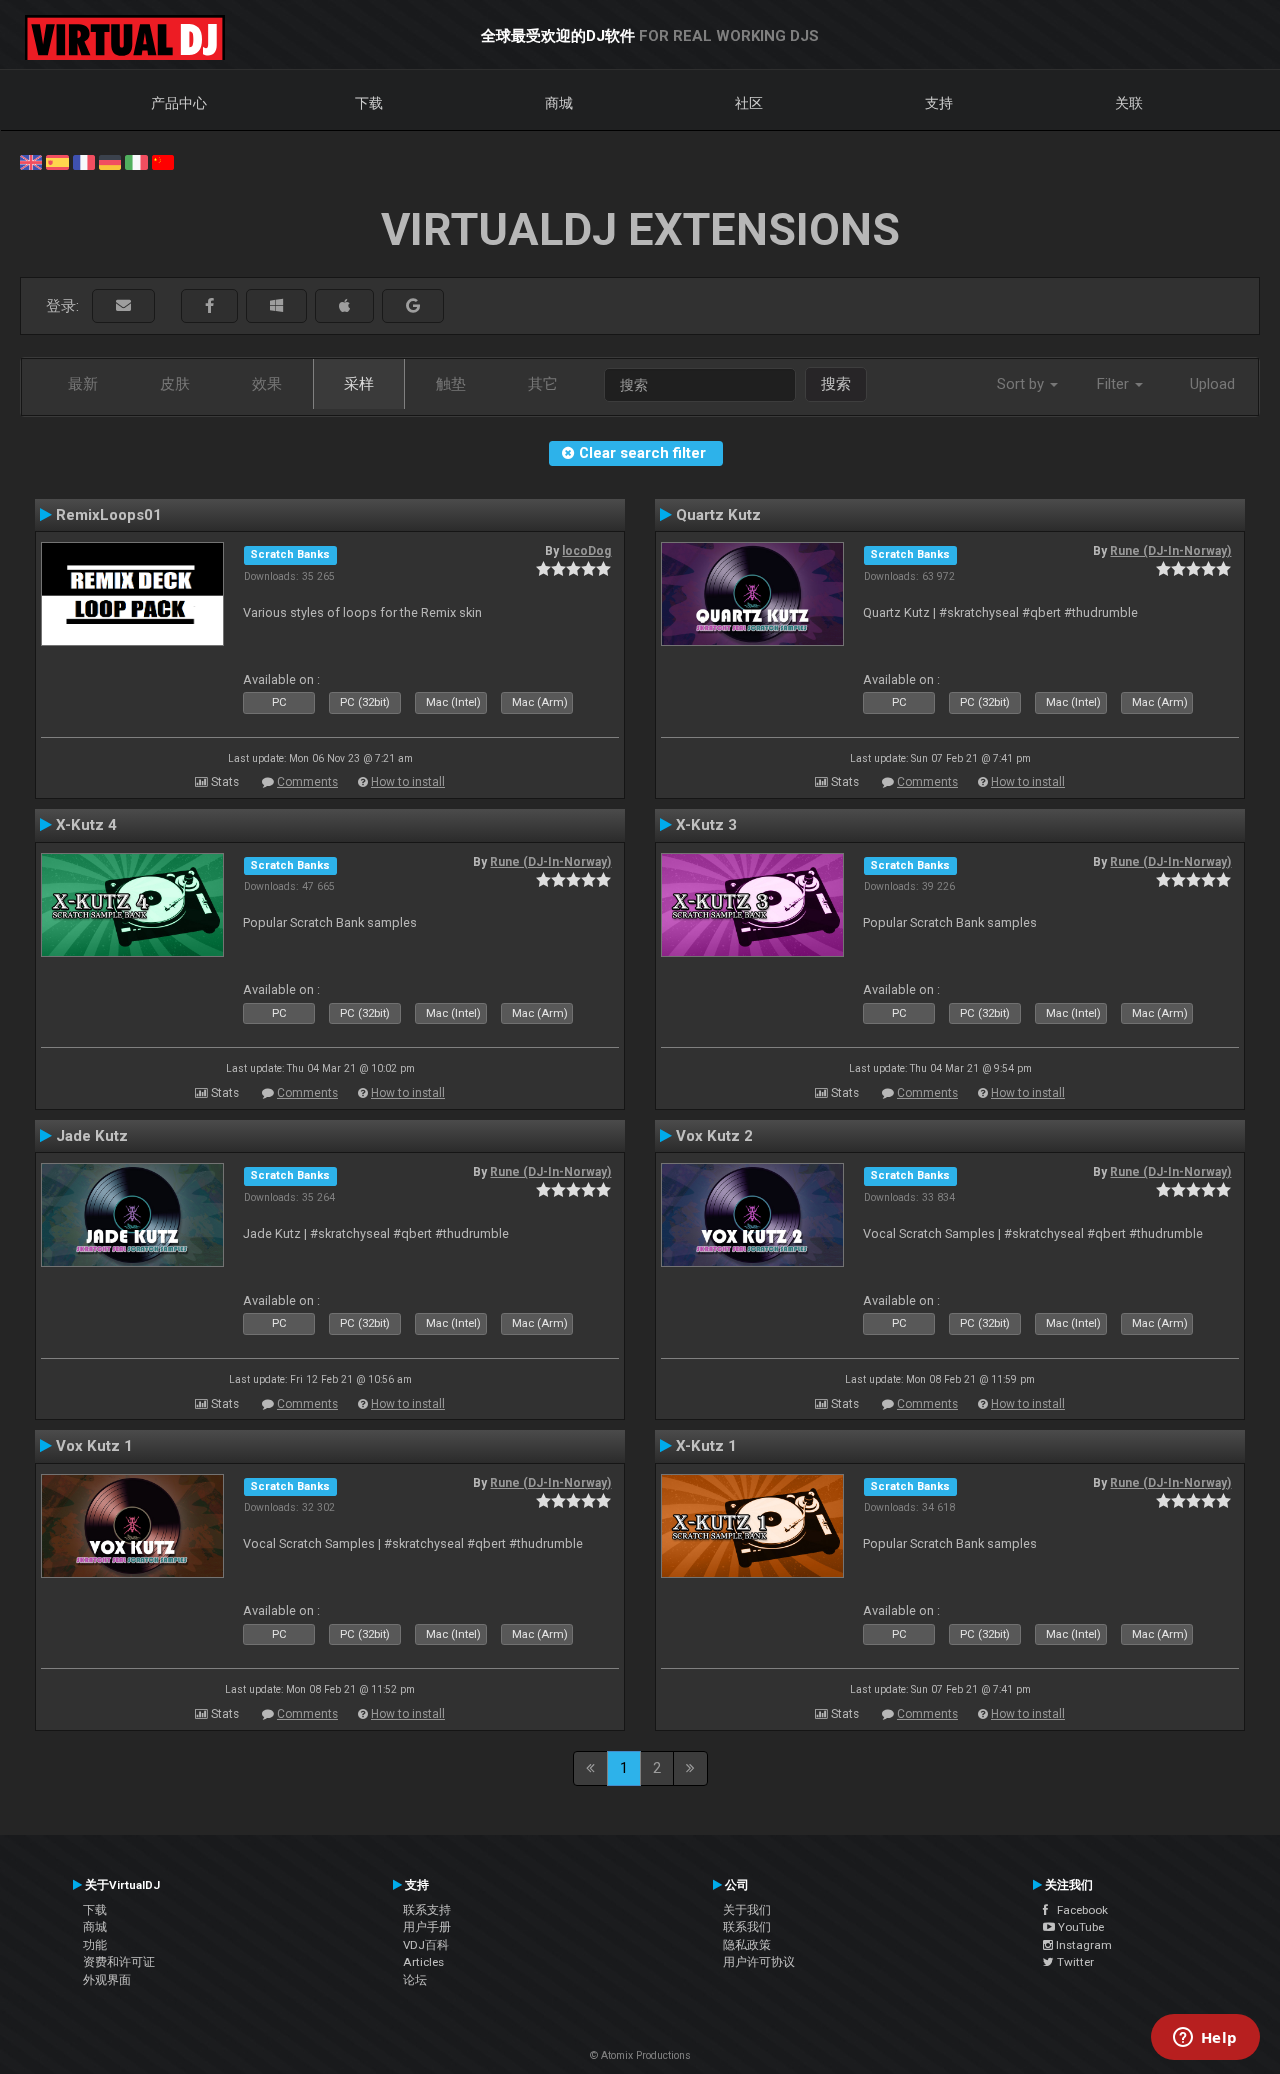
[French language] (84, 161)
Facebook (1078, 1910)
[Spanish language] (57, 161)
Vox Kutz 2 (714, 1136)
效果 (267, 384)
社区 (749, 103)
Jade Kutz (92, 1136)
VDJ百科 (426, 1945)
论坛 (415, 1980)
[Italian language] (136, 161)
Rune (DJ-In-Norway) (1170, 551)
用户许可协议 (759, 1962)
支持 (939, 103)
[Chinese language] (163, 161)
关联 (1129, 103)
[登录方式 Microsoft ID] (276, 306)
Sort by (1022, 384)
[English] (31, 161)
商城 (559, 103)
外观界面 (107, 1980)
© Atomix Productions (640, 2055)
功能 (95, 1945)
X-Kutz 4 (86, 825)
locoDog (586, 551)
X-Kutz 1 (706, 1446)
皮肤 (175, 384)
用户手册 (427, 1927)
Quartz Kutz (718, 515)
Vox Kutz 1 (94, 1446)
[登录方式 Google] (413, 306)
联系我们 (747, 1927)
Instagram (1082, 1945)
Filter (1115, 384)
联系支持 (427, 1910)
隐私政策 (747, 1945)
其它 (543, 384)
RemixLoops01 (109, 515)
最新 (83, 384)
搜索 (836, 384)
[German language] (110, 161)
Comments (307, 782)
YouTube (1079, 1927)
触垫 (451, 384)
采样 (359, 384)
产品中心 (179, 103)
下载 (369, 103)
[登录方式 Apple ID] (344, 306)
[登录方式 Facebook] (209, 306)
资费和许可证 (119, 1962)
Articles (423, 1962)
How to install (408, 782)
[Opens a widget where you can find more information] (1205, 2039)
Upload (1212, 384)
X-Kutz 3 (706, 825)
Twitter (1074, 1962)
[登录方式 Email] (123, 306)
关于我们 (747, 1910)
